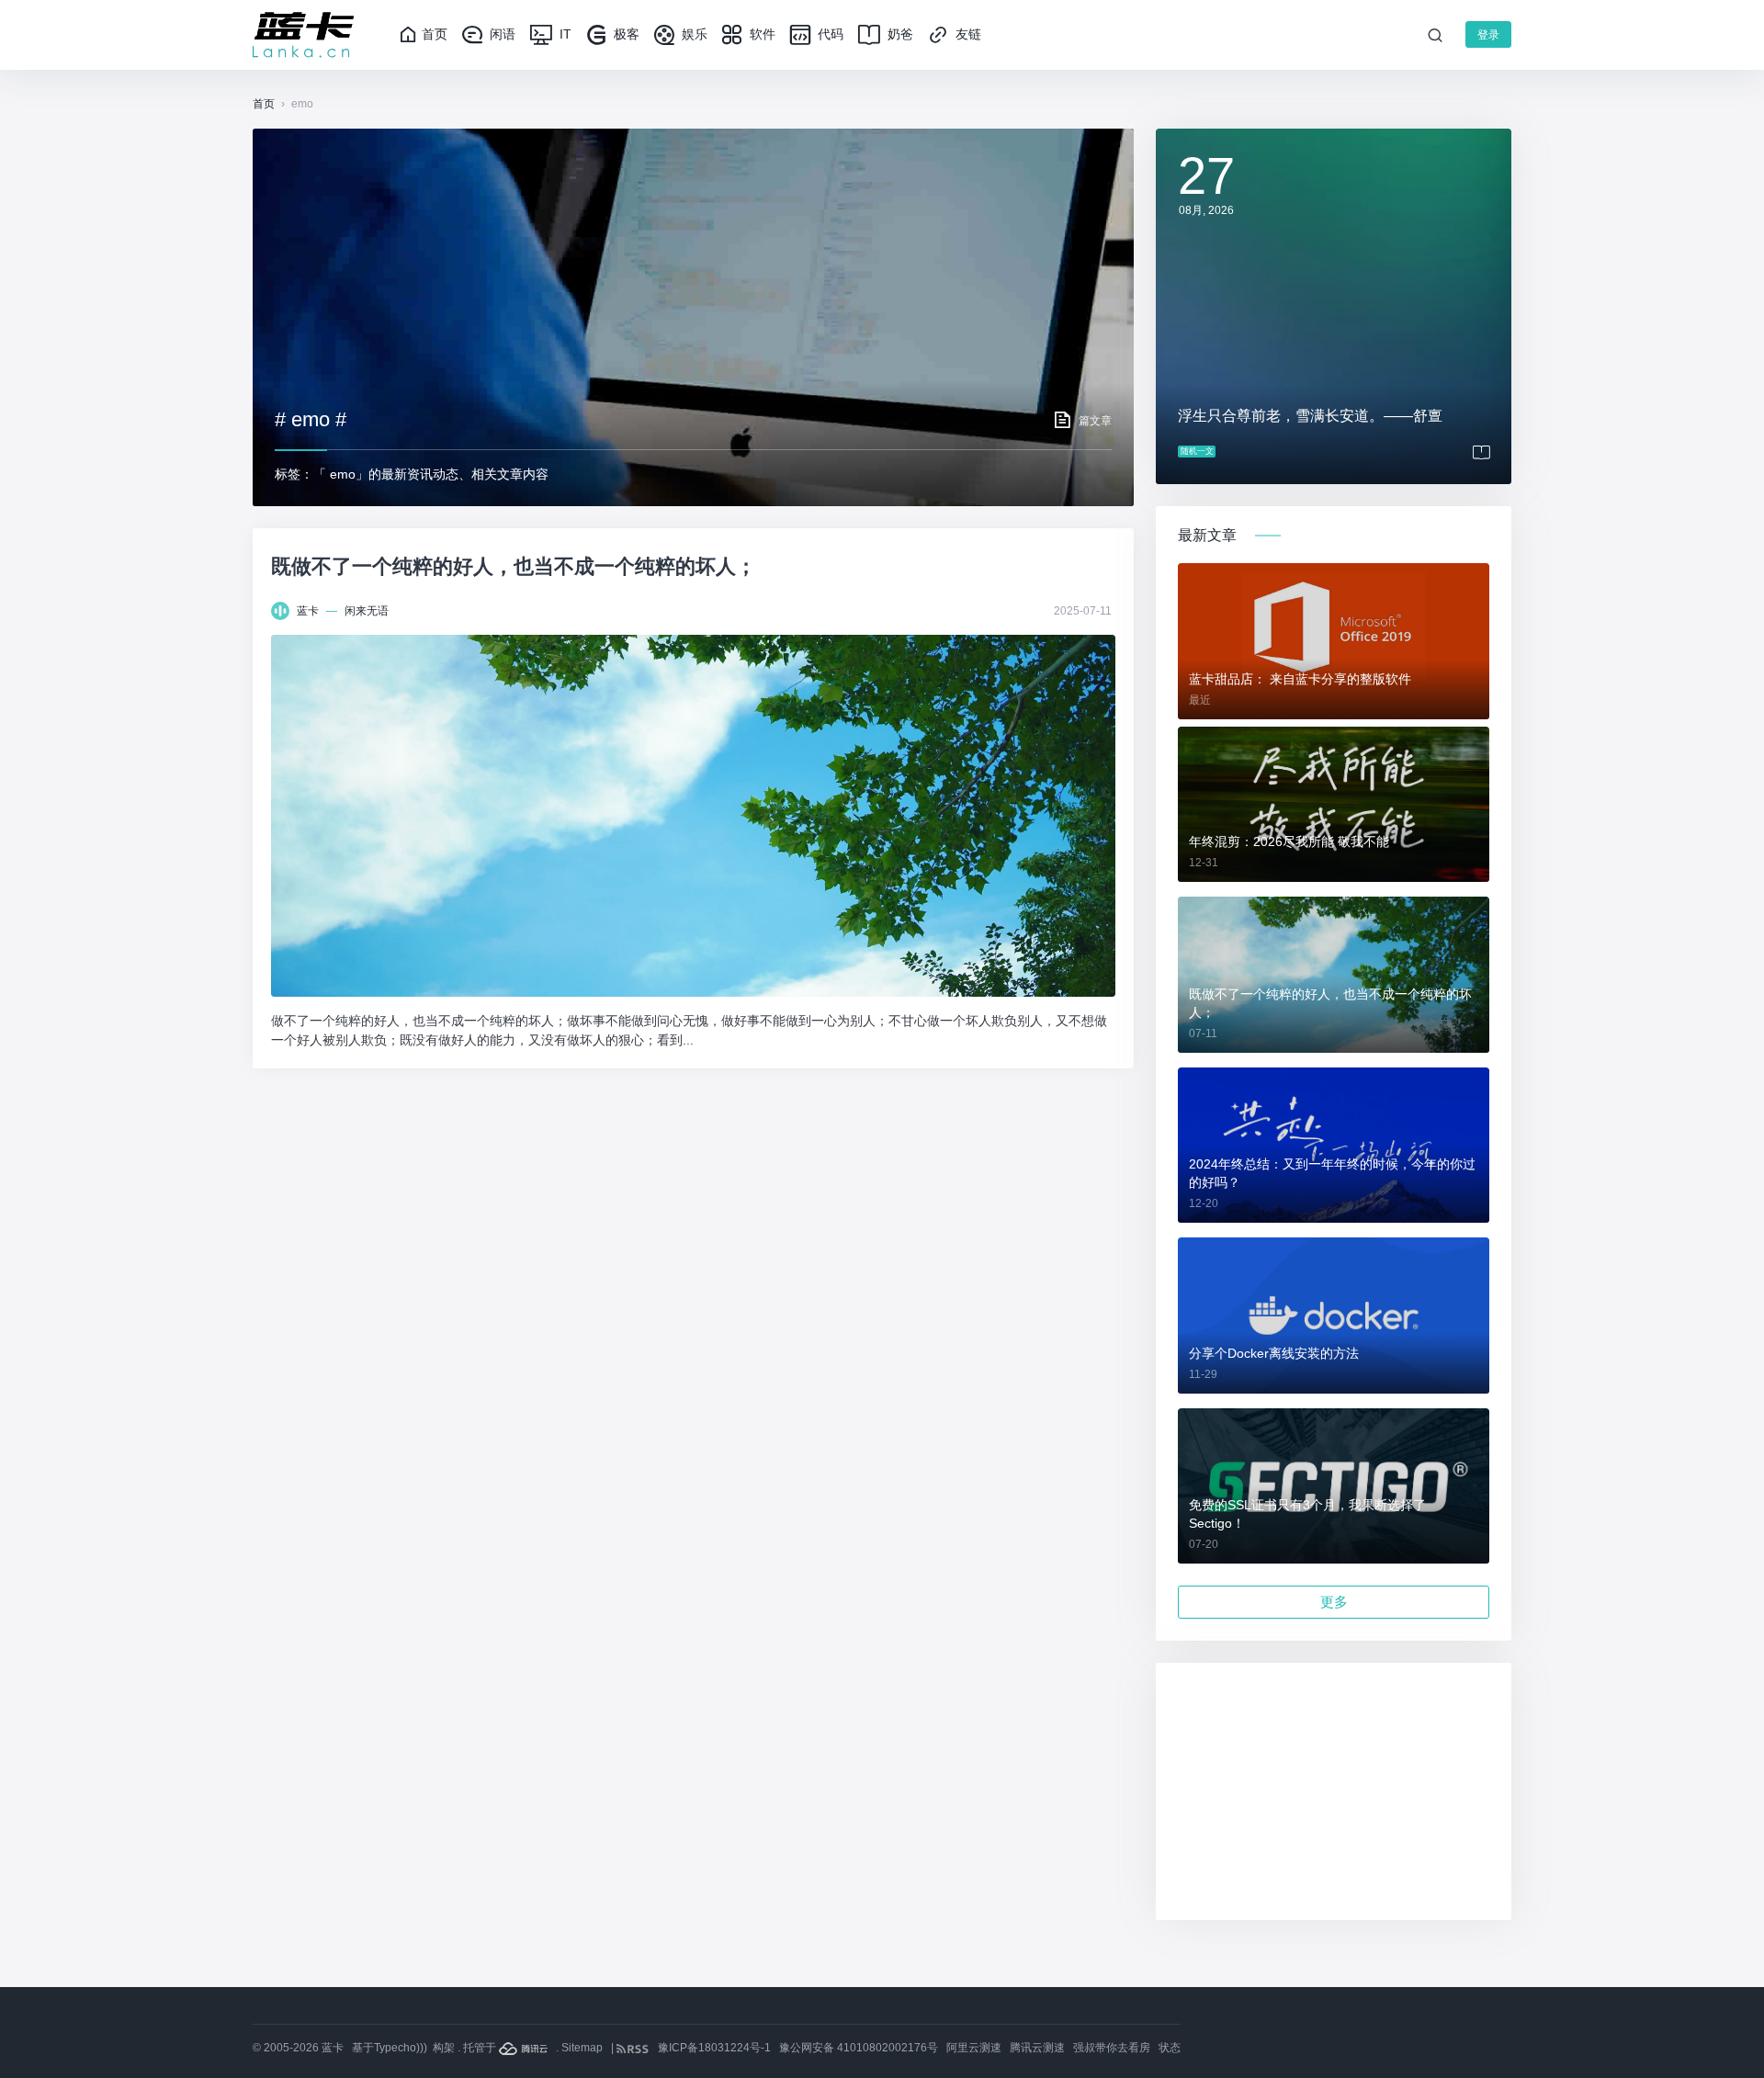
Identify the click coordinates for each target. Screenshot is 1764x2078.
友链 (967, 34)
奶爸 (899, 34)
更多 (1334, 1602)
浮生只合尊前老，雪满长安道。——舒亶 (1310, 416)
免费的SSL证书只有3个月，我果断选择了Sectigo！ (1307, 1514)
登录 (1488, 35)
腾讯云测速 (1037, 2048)
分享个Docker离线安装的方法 (1274, 1353)
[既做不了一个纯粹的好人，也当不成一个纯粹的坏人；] (693, 816)
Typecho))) (401, 2048)
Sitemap (582, 2048)
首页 (435, 34)
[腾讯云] (525, 2048)
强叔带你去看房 (1112, 2048)
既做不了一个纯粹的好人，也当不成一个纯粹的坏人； (514, 566)
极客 (625, 34)
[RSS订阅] (634, 2048)
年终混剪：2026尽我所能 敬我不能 (1289, 841)
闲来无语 (367, 611)
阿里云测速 (974, 2048)
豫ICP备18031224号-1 (714, 2048)
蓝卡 (308, 611)
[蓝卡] (303, 35)
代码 (829, 34)
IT (564, 34)
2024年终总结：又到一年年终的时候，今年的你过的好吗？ (1332, 1173)
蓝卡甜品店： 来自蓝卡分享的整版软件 (1300, 679)
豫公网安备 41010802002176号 (859, 2048)
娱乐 (693, 34)
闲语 (501, 34)
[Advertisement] (1334, 1791)
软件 (761, 34)
